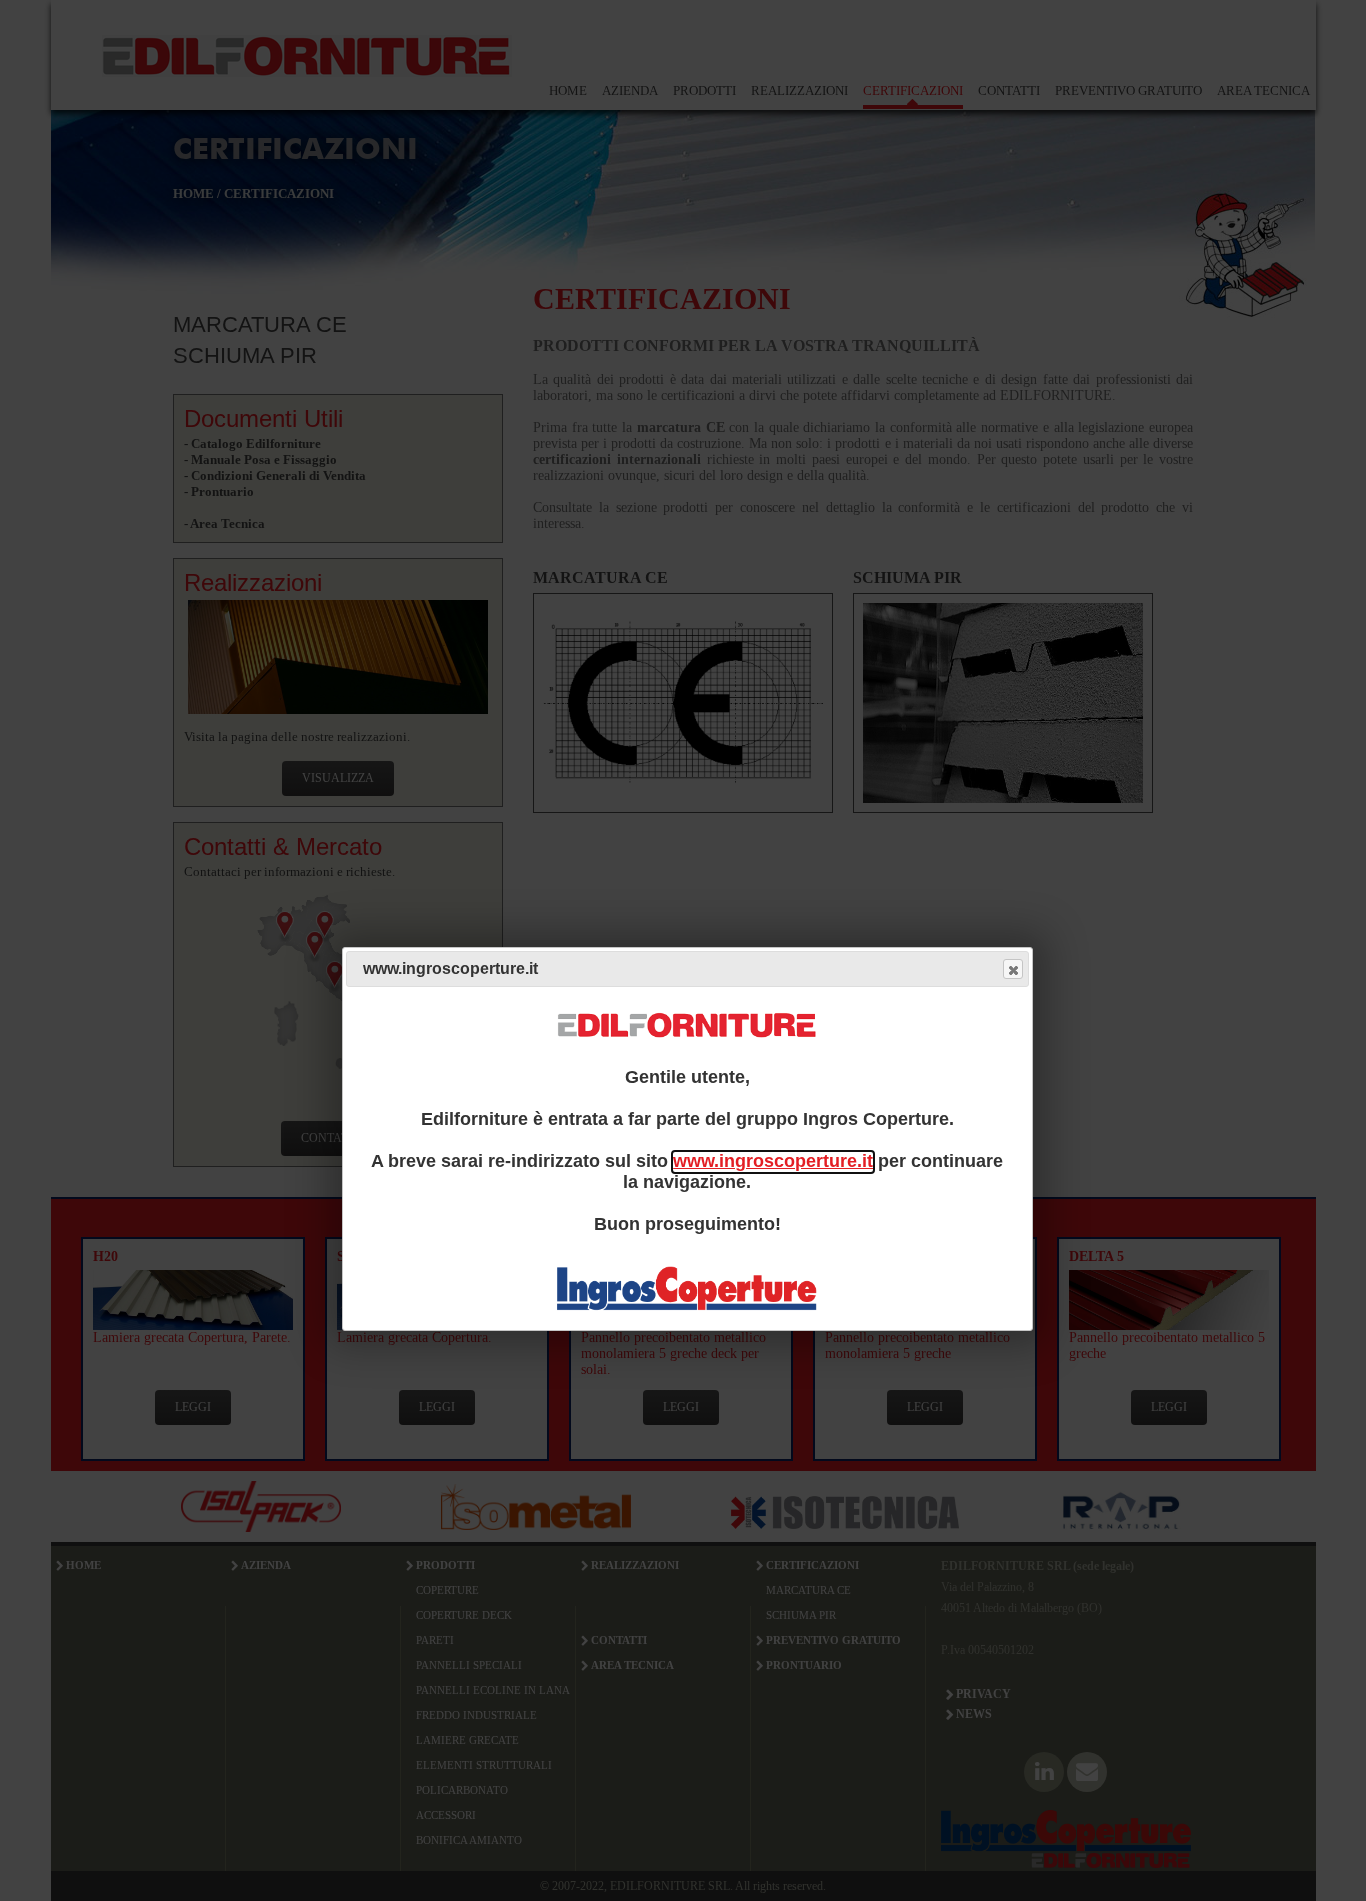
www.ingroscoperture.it (773, 1162)
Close (1013, 970)
